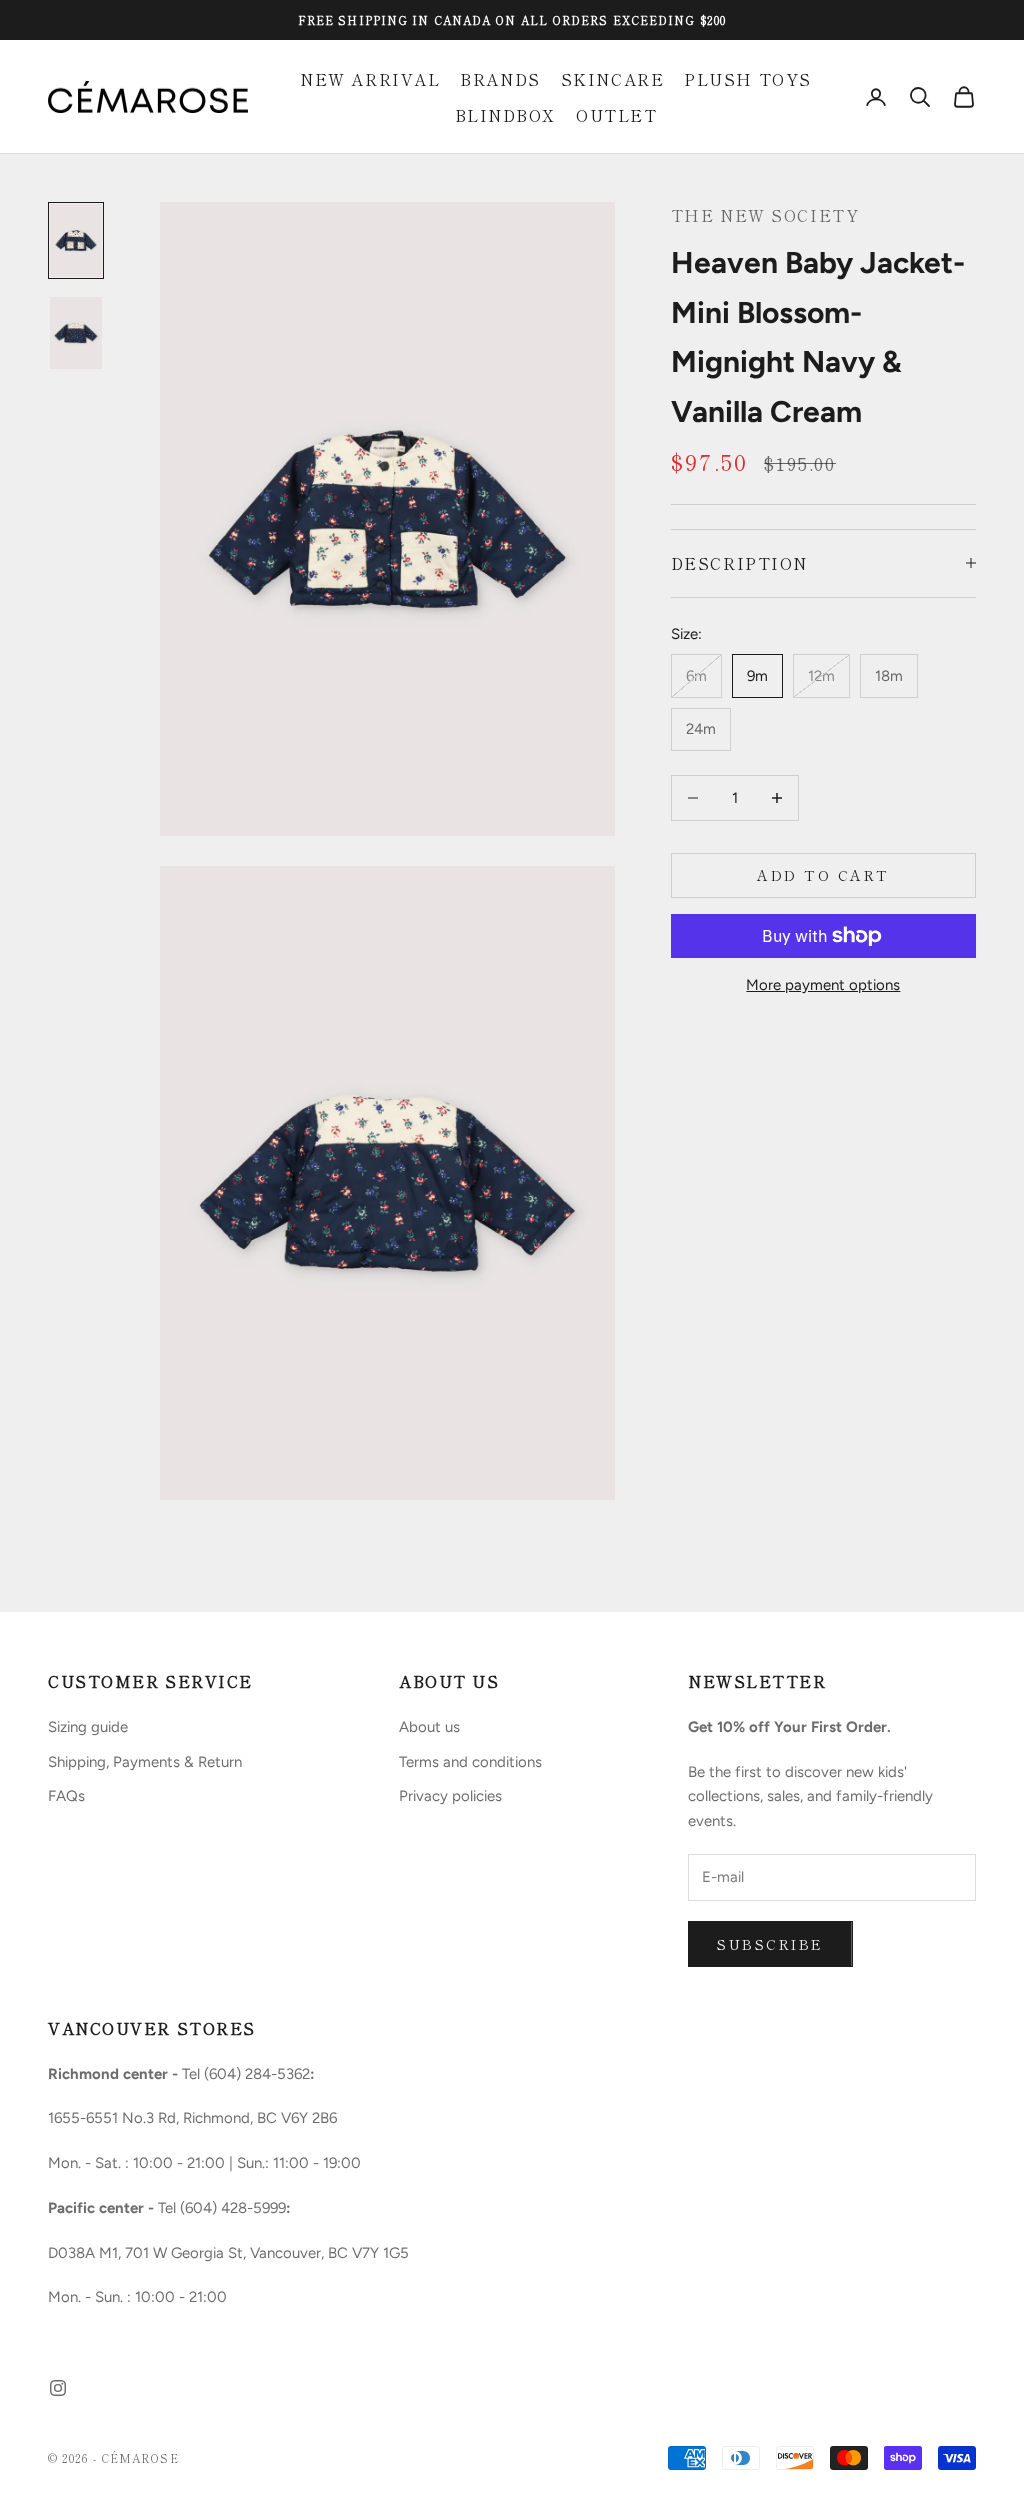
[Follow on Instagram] (58, 2388)
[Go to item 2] (76, 333)
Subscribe (770, 1944)
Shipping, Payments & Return (145, 1762)
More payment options (823, 985)
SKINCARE (612, 79)
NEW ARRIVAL (370, 79)
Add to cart (823, 875)
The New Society (765, 215)
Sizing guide (88, 1727)
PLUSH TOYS (748, 79)
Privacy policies (450, 1796)
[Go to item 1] (76, 240)
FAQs (66, 1796)
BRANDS (500, 79)
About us (429, 1727)
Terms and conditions (470, 1762)
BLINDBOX (505, 115)
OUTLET (616, 115)
